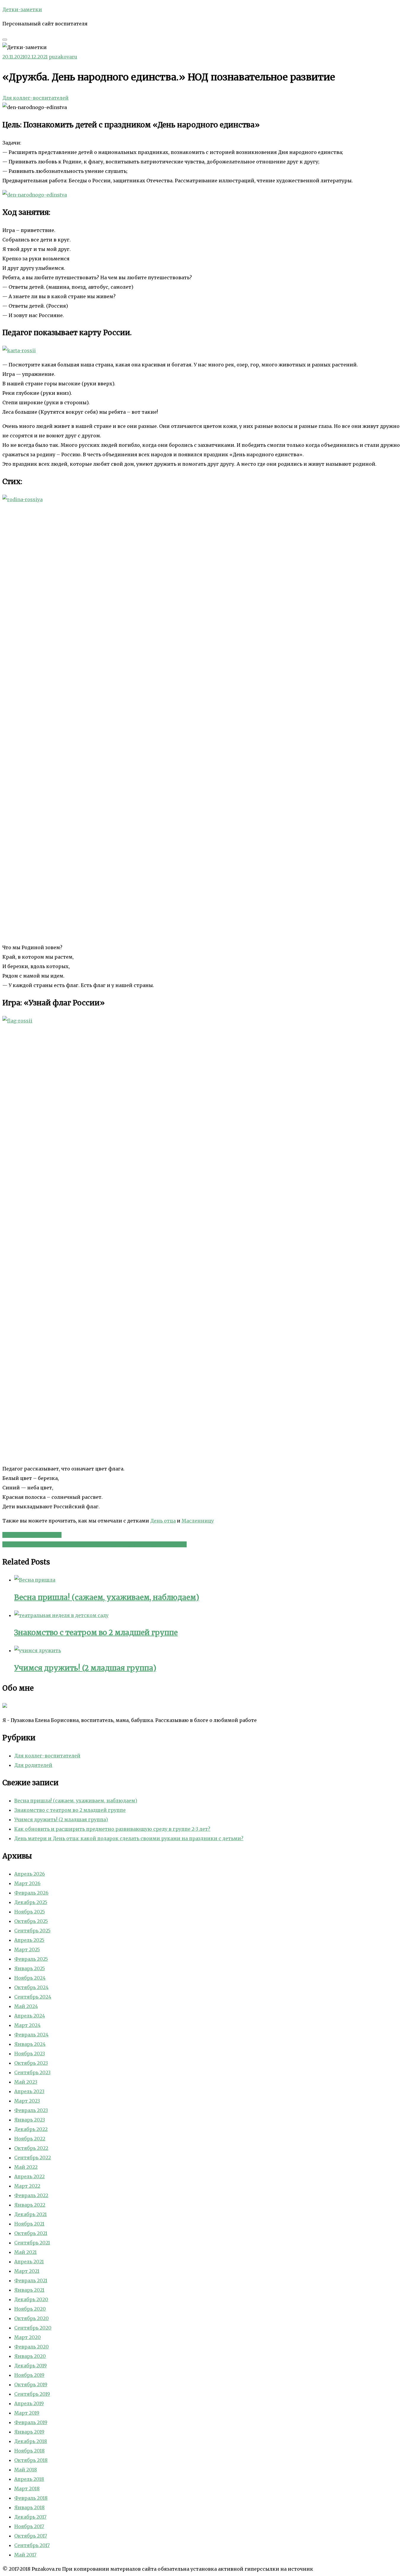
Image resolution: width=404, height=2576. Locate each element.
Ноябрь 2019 (29, 2375)
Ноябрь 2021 (29, 2224)
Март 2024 (27, 2025)
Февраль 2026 (31, 1893)
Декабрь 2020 (31, 2299)
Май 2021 (25, 2252)
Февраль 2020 (31, 2347)
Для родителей (33, 1765)
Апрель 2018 (29, 2479)
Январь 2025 (30, 1968)
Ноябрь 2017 (29, 2526)
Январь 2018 (29, 2507)
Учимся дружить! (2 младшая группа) (61, 1819)
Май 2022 (26, 2167)
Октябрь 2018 (31, 2460)
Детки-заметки (22, 9)
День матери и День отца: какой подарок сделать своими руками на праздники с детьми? (129, 1838)
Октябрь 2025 (31, 1921)
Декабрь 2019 (30, 2366)
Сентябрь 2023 (32, 2072)
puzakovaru (63, 57)
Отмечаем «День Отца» (32, 1535)
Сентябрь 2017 (32, 2545)
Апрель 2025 (29, 1940)
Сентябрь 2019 (32, 2394)
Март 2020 (28, 2337)
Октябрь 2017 (31, 2536)
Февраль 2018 (31, 2498)
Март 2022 (27, 2186)
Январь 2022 (30, 2205)
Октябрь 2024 (31, 1987)
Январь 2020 (30, 2356)
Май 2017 (25, 2555)
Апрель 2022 (29, 2176)
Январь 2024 (30, 2044)
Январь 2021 (29, 2290)
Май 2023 (26, 2082)
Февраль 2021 (31, 2280)
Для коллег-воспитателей (35, 98)
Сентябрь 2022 (33, 2158)
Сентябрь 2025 (32, 1931)
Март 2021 (27, 2271)
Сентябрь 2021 (32, 2243)
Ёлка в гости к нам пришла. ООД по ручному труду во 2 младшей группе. (94, 1544)
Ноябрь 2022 (30, 2139)
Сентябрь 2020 (33, 2328)
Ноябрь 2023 (30, 2054)
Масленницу (198, 1521)
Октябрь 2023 (31, 2063)
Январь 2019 (29, 2432)
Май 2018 (26, 2470)
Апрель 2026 (30, 1874)
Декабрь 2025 (31, 1902)
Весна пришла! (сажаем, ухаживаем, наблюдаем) (76, 1801)
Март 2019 (27, 2413)
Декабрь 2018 (31, 2441)
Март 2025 (27, 1950)
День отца (163, 1521)
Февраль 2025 (31, 1959)
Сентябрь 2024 (33, 1997)
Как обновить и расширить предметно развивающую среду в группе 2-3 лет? (112, 1829)
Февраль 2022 (31, 2195)
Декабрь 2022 (31, 2129)
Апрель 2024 (30, 2016)
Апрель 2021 (29, 2262)
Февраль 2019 (31, 2422)
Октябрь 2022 (31, 2148)
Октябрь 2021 (31, 2233)
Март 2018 (27, 2489)
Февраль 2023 (31, 2110)
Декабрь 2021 (30, 2214)
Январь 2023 (30, 2120)
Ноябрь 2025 (30, 1912)
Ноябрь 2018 (29, 2451)
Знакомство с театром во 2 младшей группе (70, 1810)
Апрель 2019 (29, 2403)
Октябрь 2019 (31, 2385)
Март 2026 (27, 1883)
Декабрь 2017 (30, 2517)
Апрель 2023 (29, 2091)
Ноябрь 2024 (30, 1978)
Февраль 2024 (31, 2035)
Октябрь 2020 (31, 2318)
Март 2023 (27, 2101)
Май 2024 (26, 2006)
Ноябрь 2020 (30, 2309)
